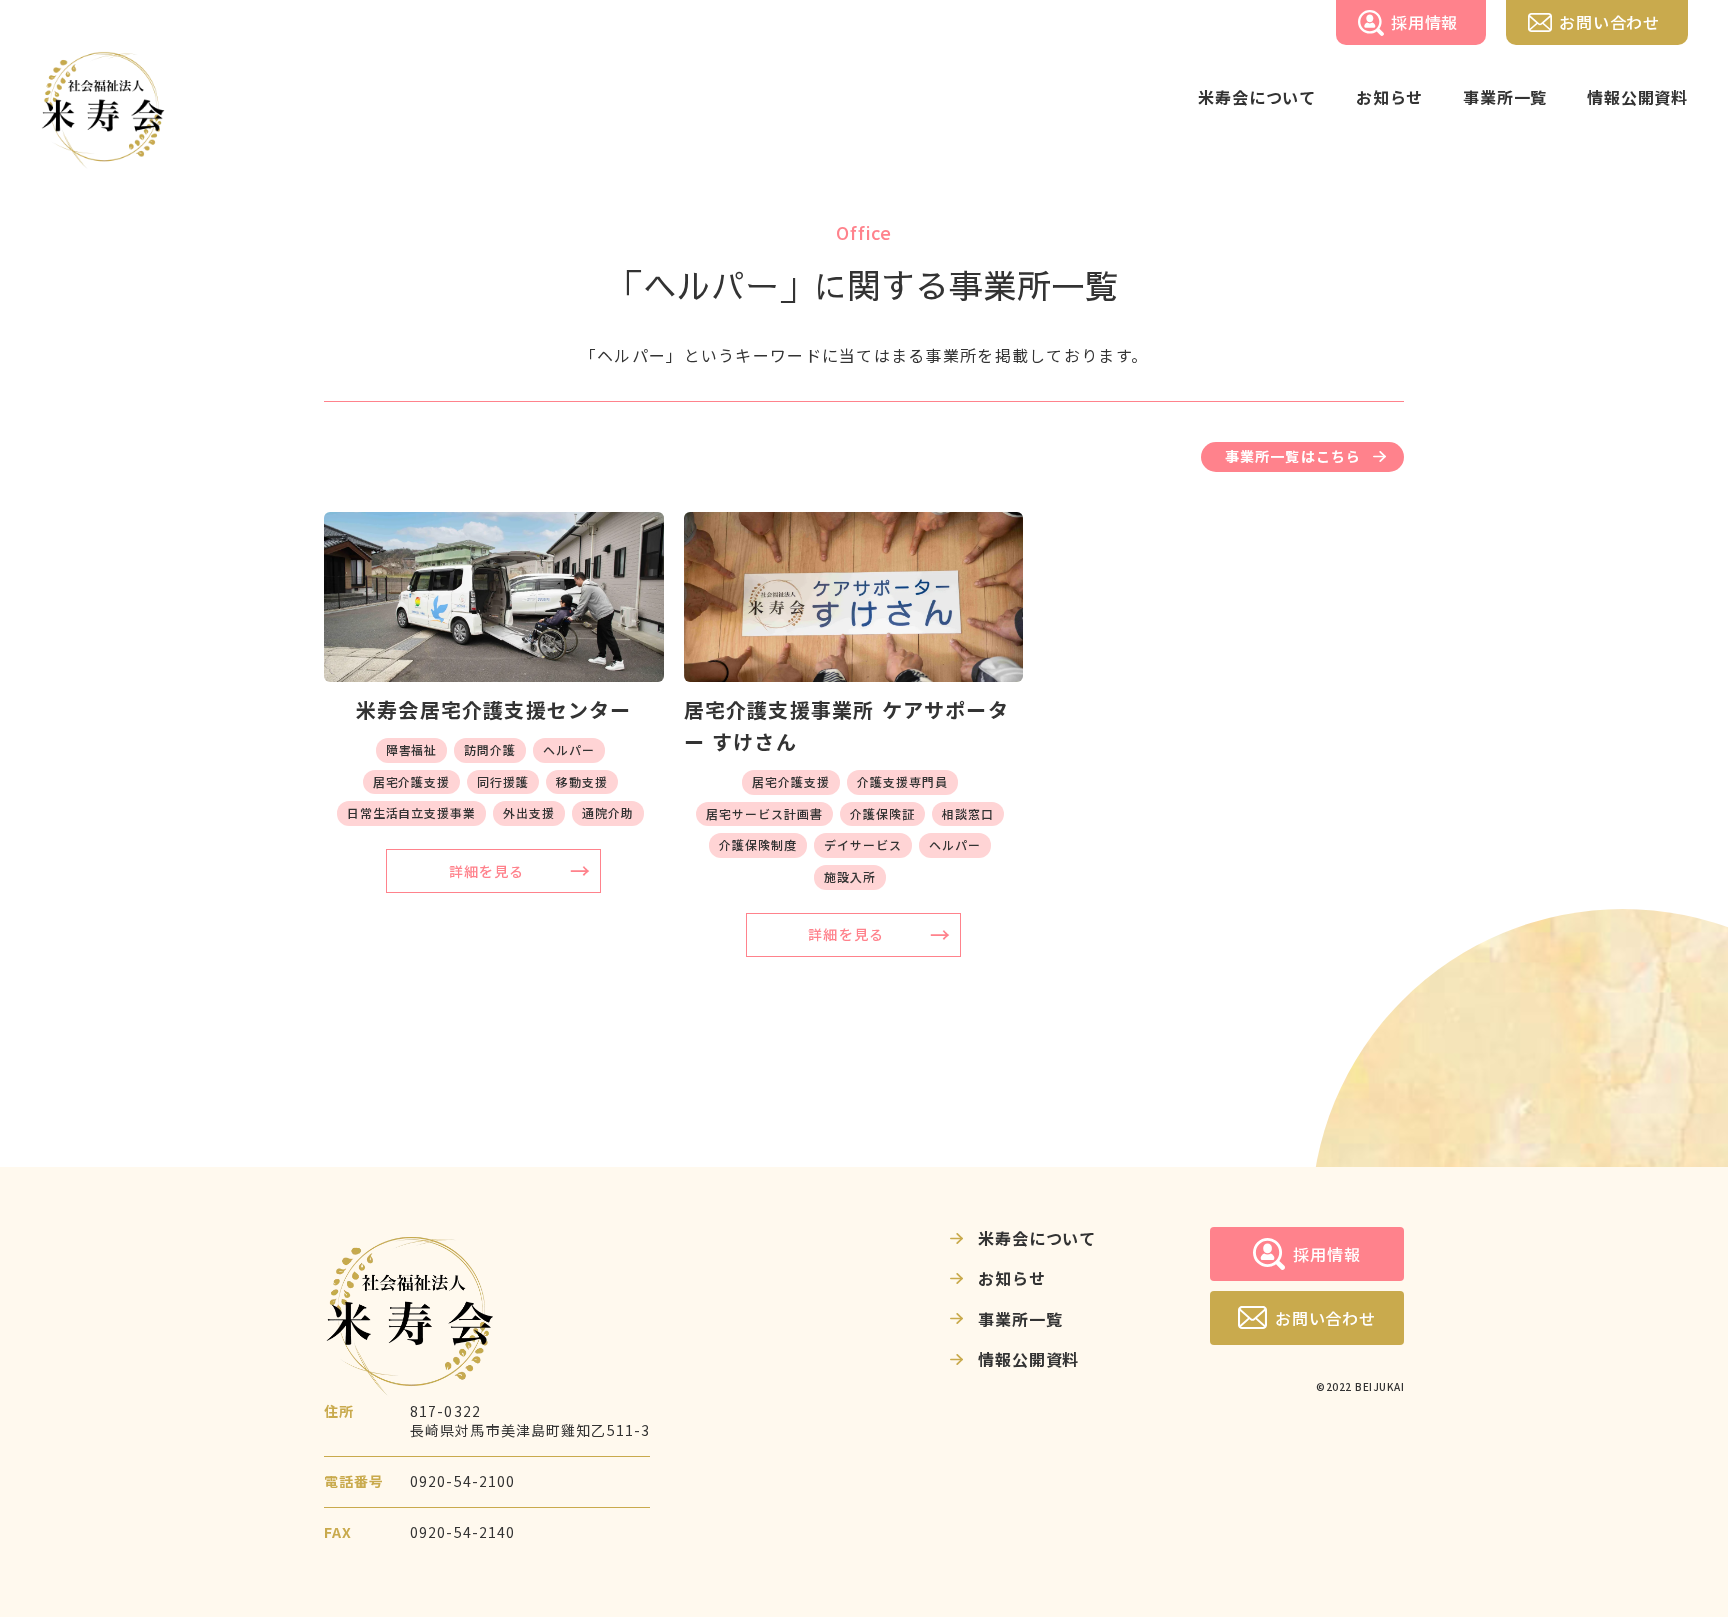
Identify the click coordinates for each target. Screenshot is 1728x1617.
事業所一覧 (1020, 1319)
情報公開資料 (1028, 1359)
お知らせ (1011, 1278)
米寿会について (1037, 1238)
